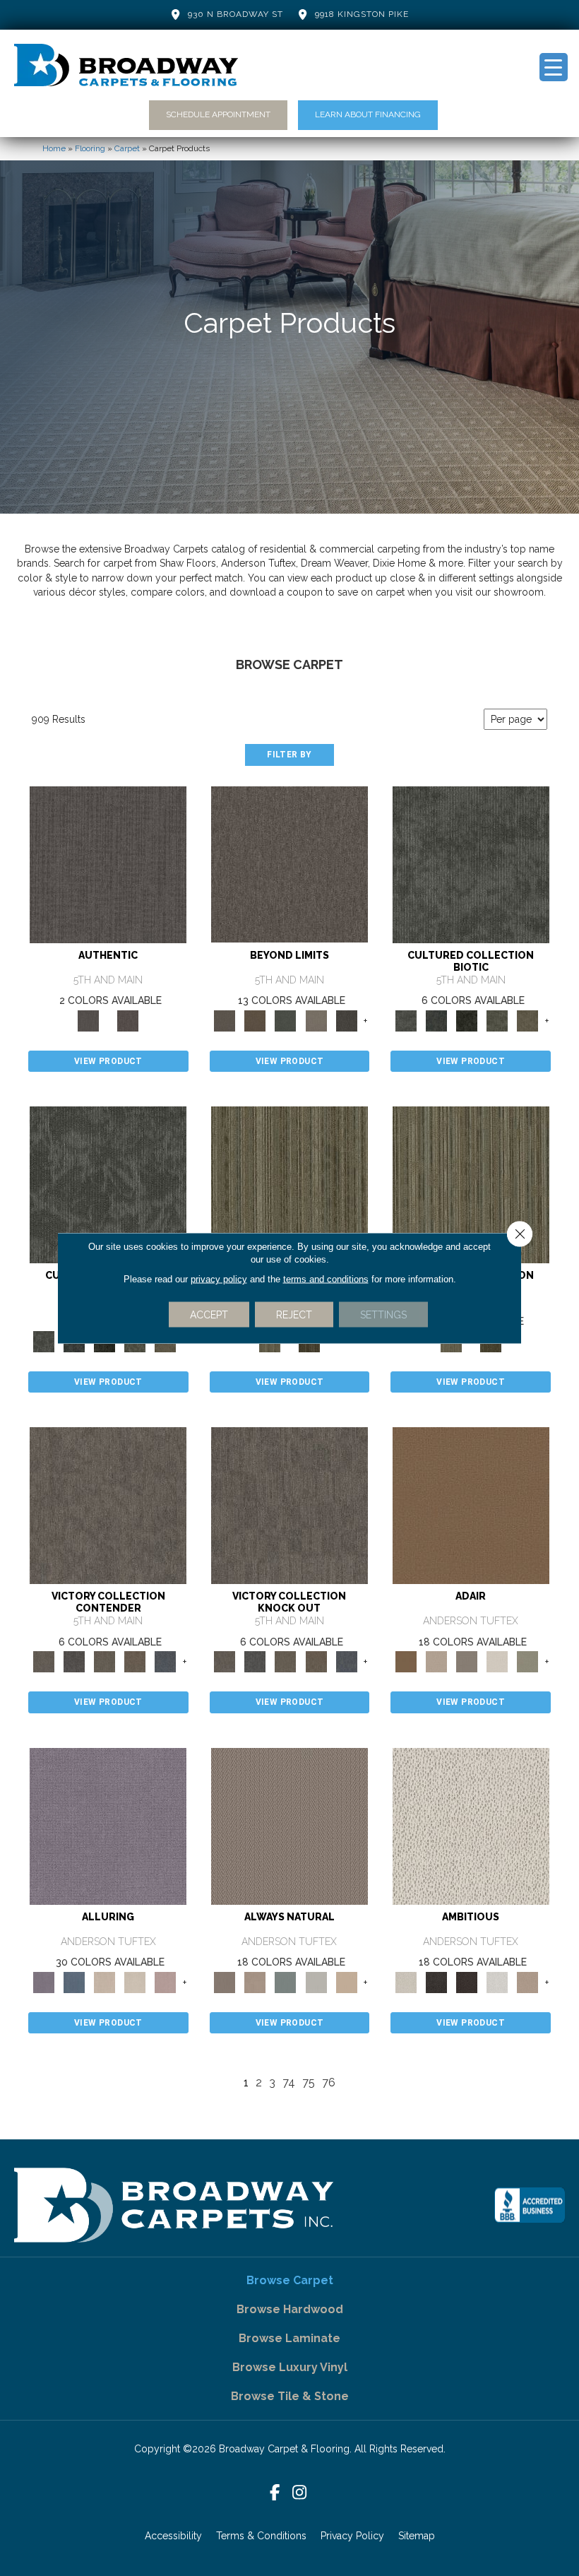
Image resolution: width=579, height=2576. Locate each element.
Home (54, 148)
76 (329, 2082)
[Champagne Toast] (436, 1661)
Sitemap (417, 2536)
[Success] (166, 1661)
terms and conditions (326, 1279)
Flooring (90, 148)
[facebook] (275, 2493)
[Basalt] (104, 1981)
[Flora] (286, 1020)
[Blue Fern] (286, 1981)
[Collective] (467, 1020)
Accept (209, 1315)
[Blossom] (166, 1981)
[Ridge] (346, 1020)
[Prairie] (316, 1020)
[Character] (436, 1020)
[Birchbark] (135, 1981)
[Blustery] (316, 1981)
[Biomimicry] (471, 864)
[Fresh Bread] (528, 1981)
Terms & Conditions (261, 2536)
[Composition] (497, 1020)
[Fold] (289, 1184)
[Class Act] (467, 1661)
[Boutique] (346, 1981)
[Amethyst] (108, 1825)
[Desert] (289, 864)
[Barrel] (289, 1825)
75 (309, 2082)
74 (289, 2082)
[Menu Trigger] (554, 67)
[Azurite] (74, 1981)
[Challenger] (108, 1505)
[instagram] (300, 2493)
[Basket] (255, 1981)
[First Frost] (497, 1981)
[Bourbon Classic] (471, 1505)
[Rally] (135, 1661)
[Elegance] (497, 1661)
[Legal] (108, 864)
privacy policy (219, 1279)
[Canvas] (471, 1825)
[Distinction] (528, 1020)
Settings (383, 1315)
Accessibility (173, 2536)
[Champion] (74, 1661)
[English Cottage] (528, 1661)
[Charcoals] (436, 1981)
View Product (108, 1061)
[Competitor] (104, 1661)
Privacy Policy (352, 2536)
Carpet (127, 148)
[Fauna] (255, 1020)
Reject (294, 1315)
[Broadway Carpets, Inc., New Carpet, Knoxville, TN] (530, 2205)
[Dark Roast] (467, 1981)
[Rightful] (128, 1020)
